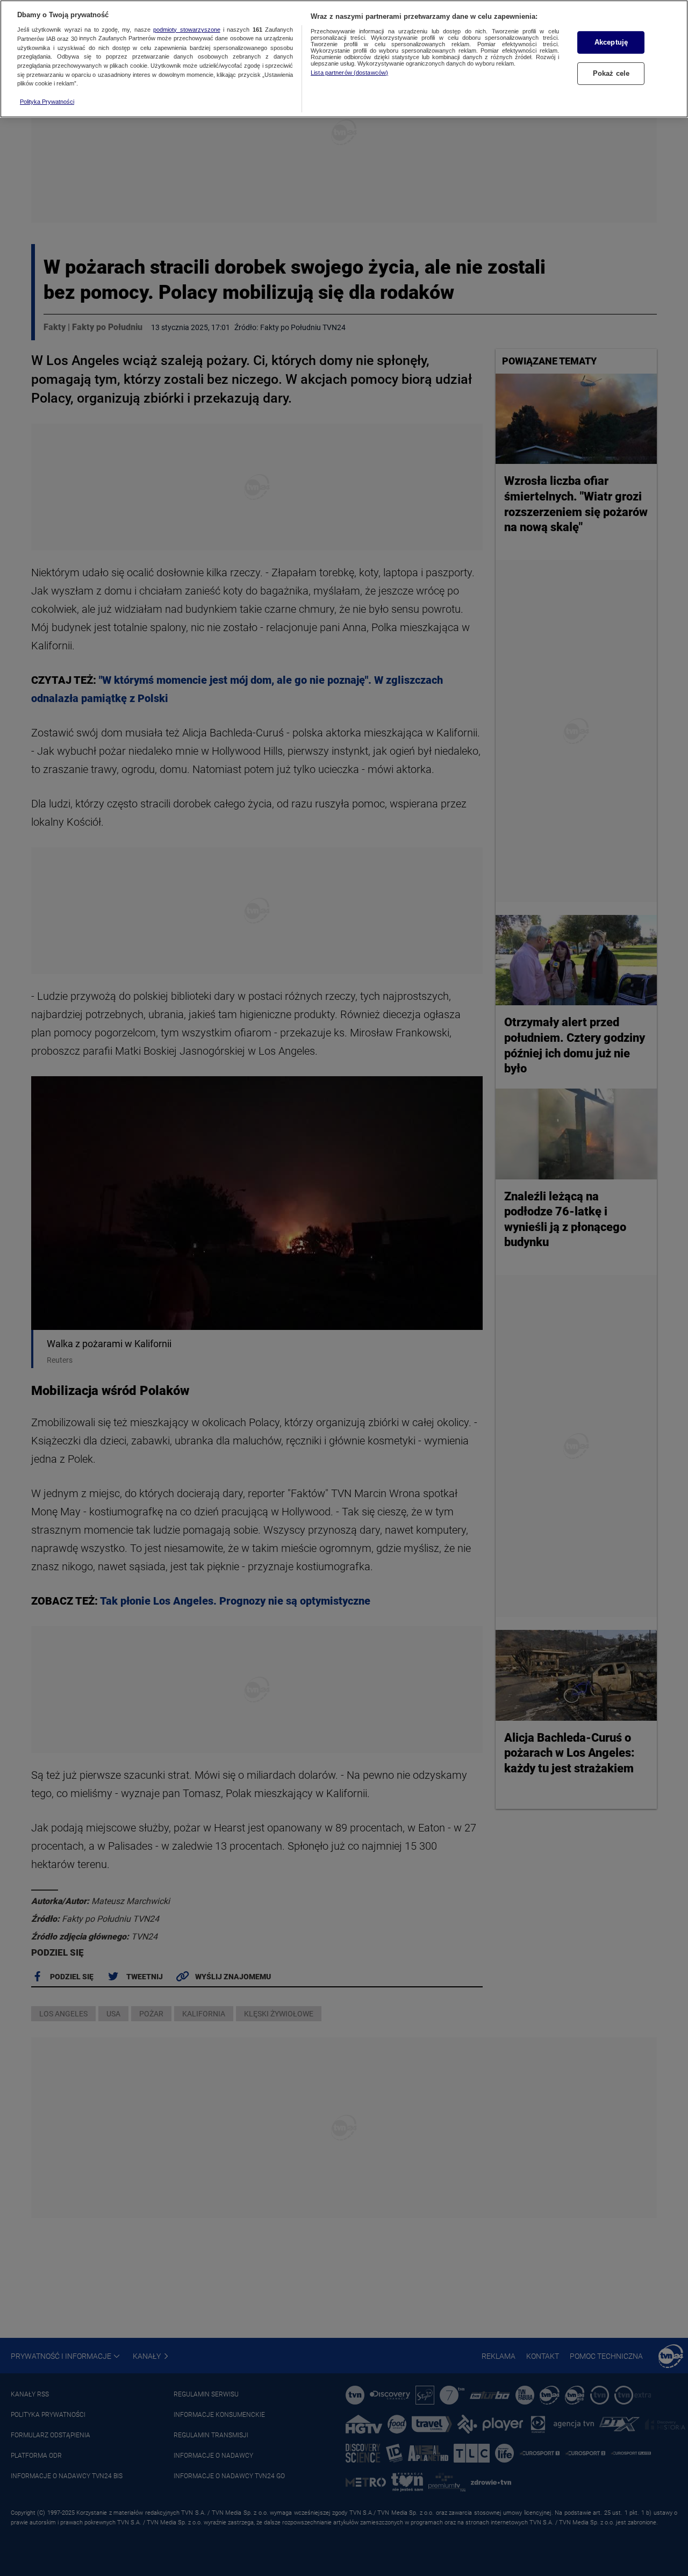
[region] (344, 59)
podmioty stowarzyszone (187, 30)
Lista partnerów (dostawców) (349, 73)
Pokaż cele (611, 73)
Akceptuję (611, 42)
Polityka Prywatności (47, 102)
